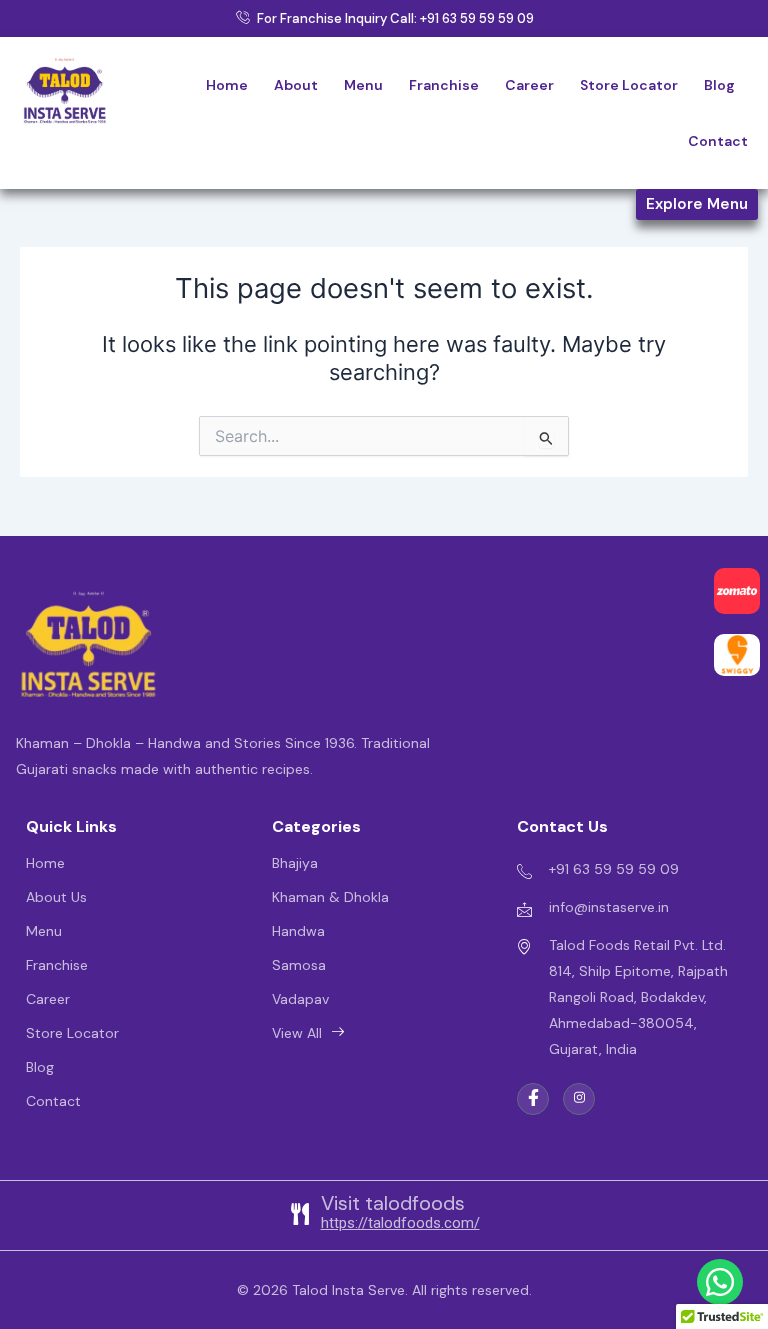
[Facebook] (533, 1099)
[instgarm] (579, 1099)
